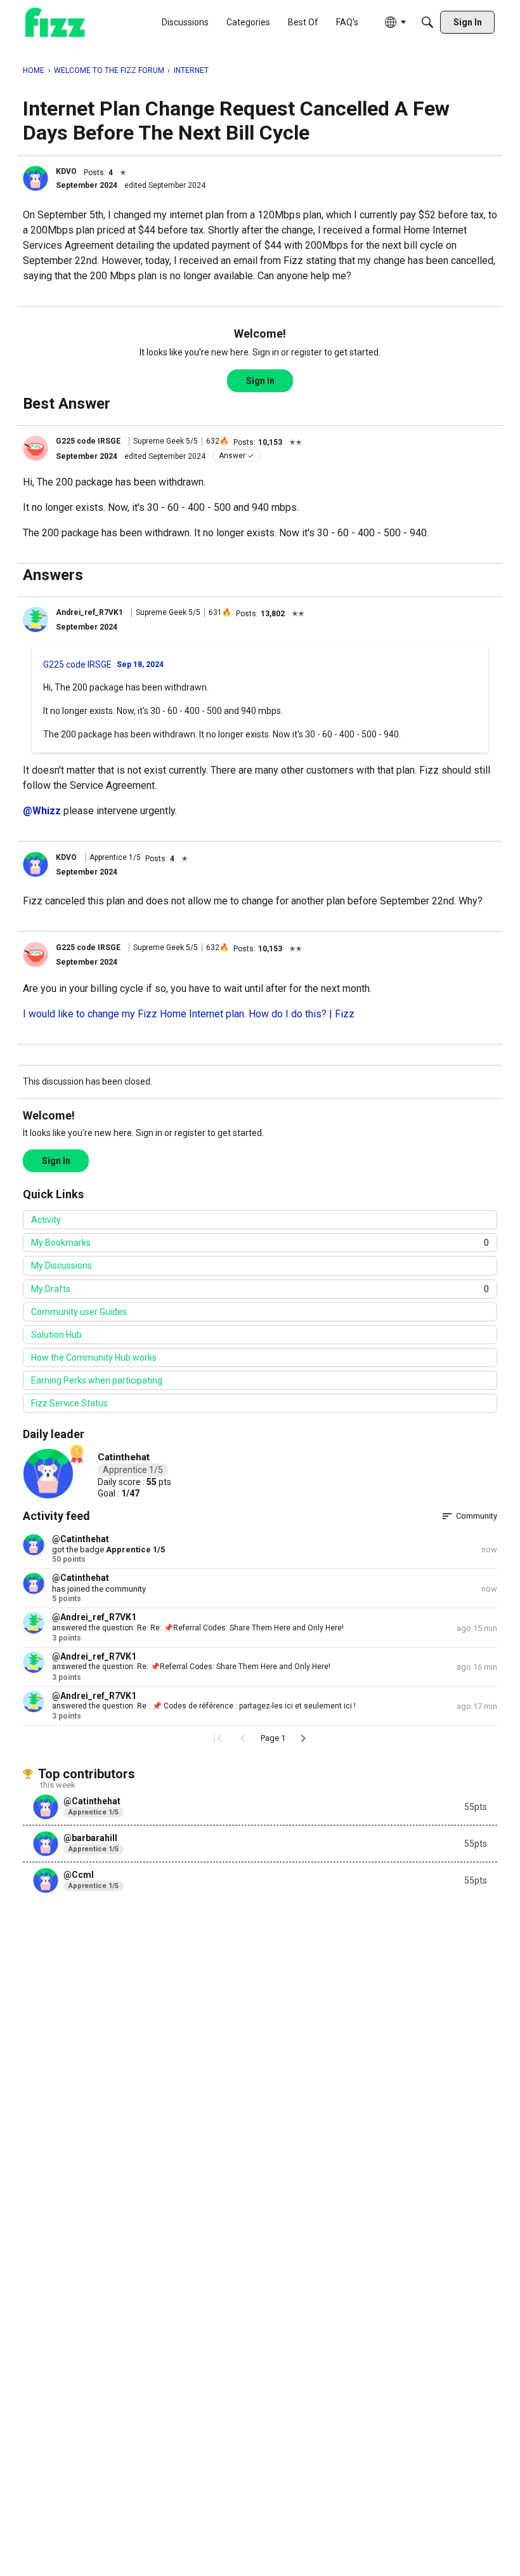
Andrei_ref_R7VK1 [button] (89, 612)
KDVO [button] (66, 171)
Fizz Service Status (69, 1403)
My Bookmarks (260, 1243)
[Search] (427, 22)
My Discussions (62, 1265)
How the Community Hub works (94, 1357)
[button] (36, 178)
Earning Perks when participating (97, 1380)
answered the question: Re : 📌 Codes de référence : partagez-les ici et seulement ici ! (204, 1706)
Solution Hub (56, 1335)
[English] (55, 23)
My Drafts (260, 1289)
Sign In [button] (260, 381)
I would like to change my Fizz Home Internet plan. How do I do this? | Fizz (189, 1014)
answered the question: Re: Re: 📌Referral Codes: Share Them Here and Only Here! (198, 1628)
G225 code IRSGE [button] (88, 441)
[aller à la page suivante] (303, 1738)
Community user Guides (79, 1312)
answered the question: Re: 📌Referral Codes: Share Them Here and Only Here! (191, 1667)
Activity (46, 1220)
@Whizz (42, 811)
